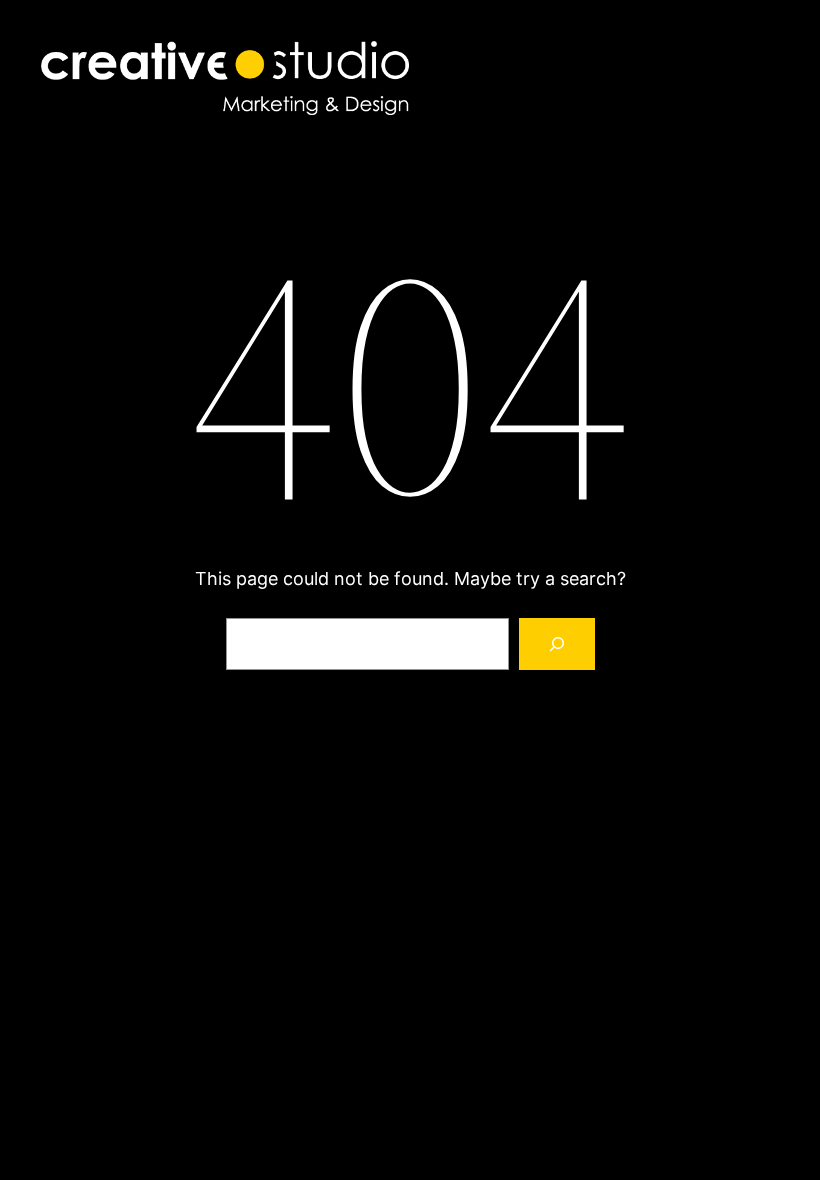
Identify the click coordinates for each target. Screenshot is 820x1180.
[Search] (557, 644)
